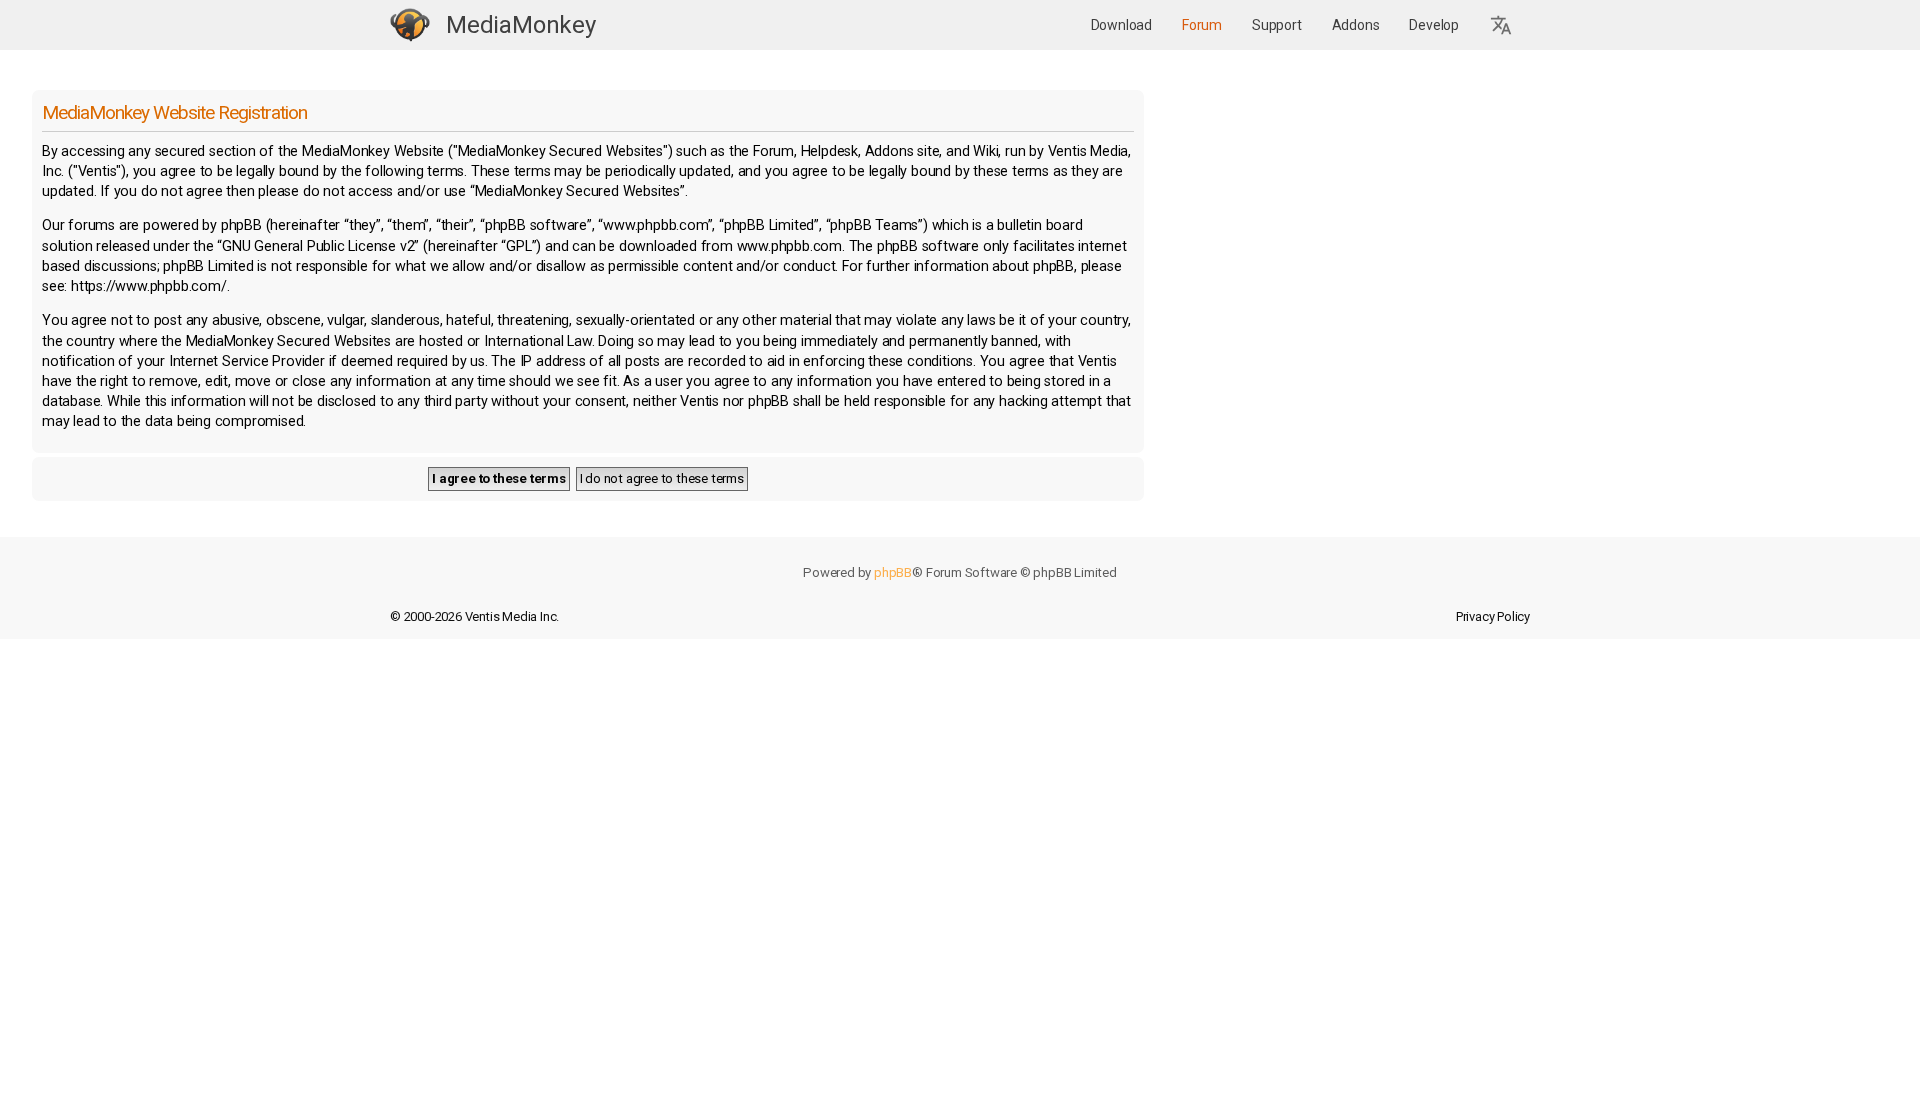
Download (1121, 25)
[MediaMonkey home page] (410, 25)
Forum (1202, 25)
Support (1277, 25)
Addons (1356, 25)
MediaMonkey (521, 25)
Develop (1434, 25)
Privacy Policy (1493, 616)
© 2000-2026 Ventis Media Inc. (474, 616)
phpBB (893, 572)
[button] (1502, 25)
